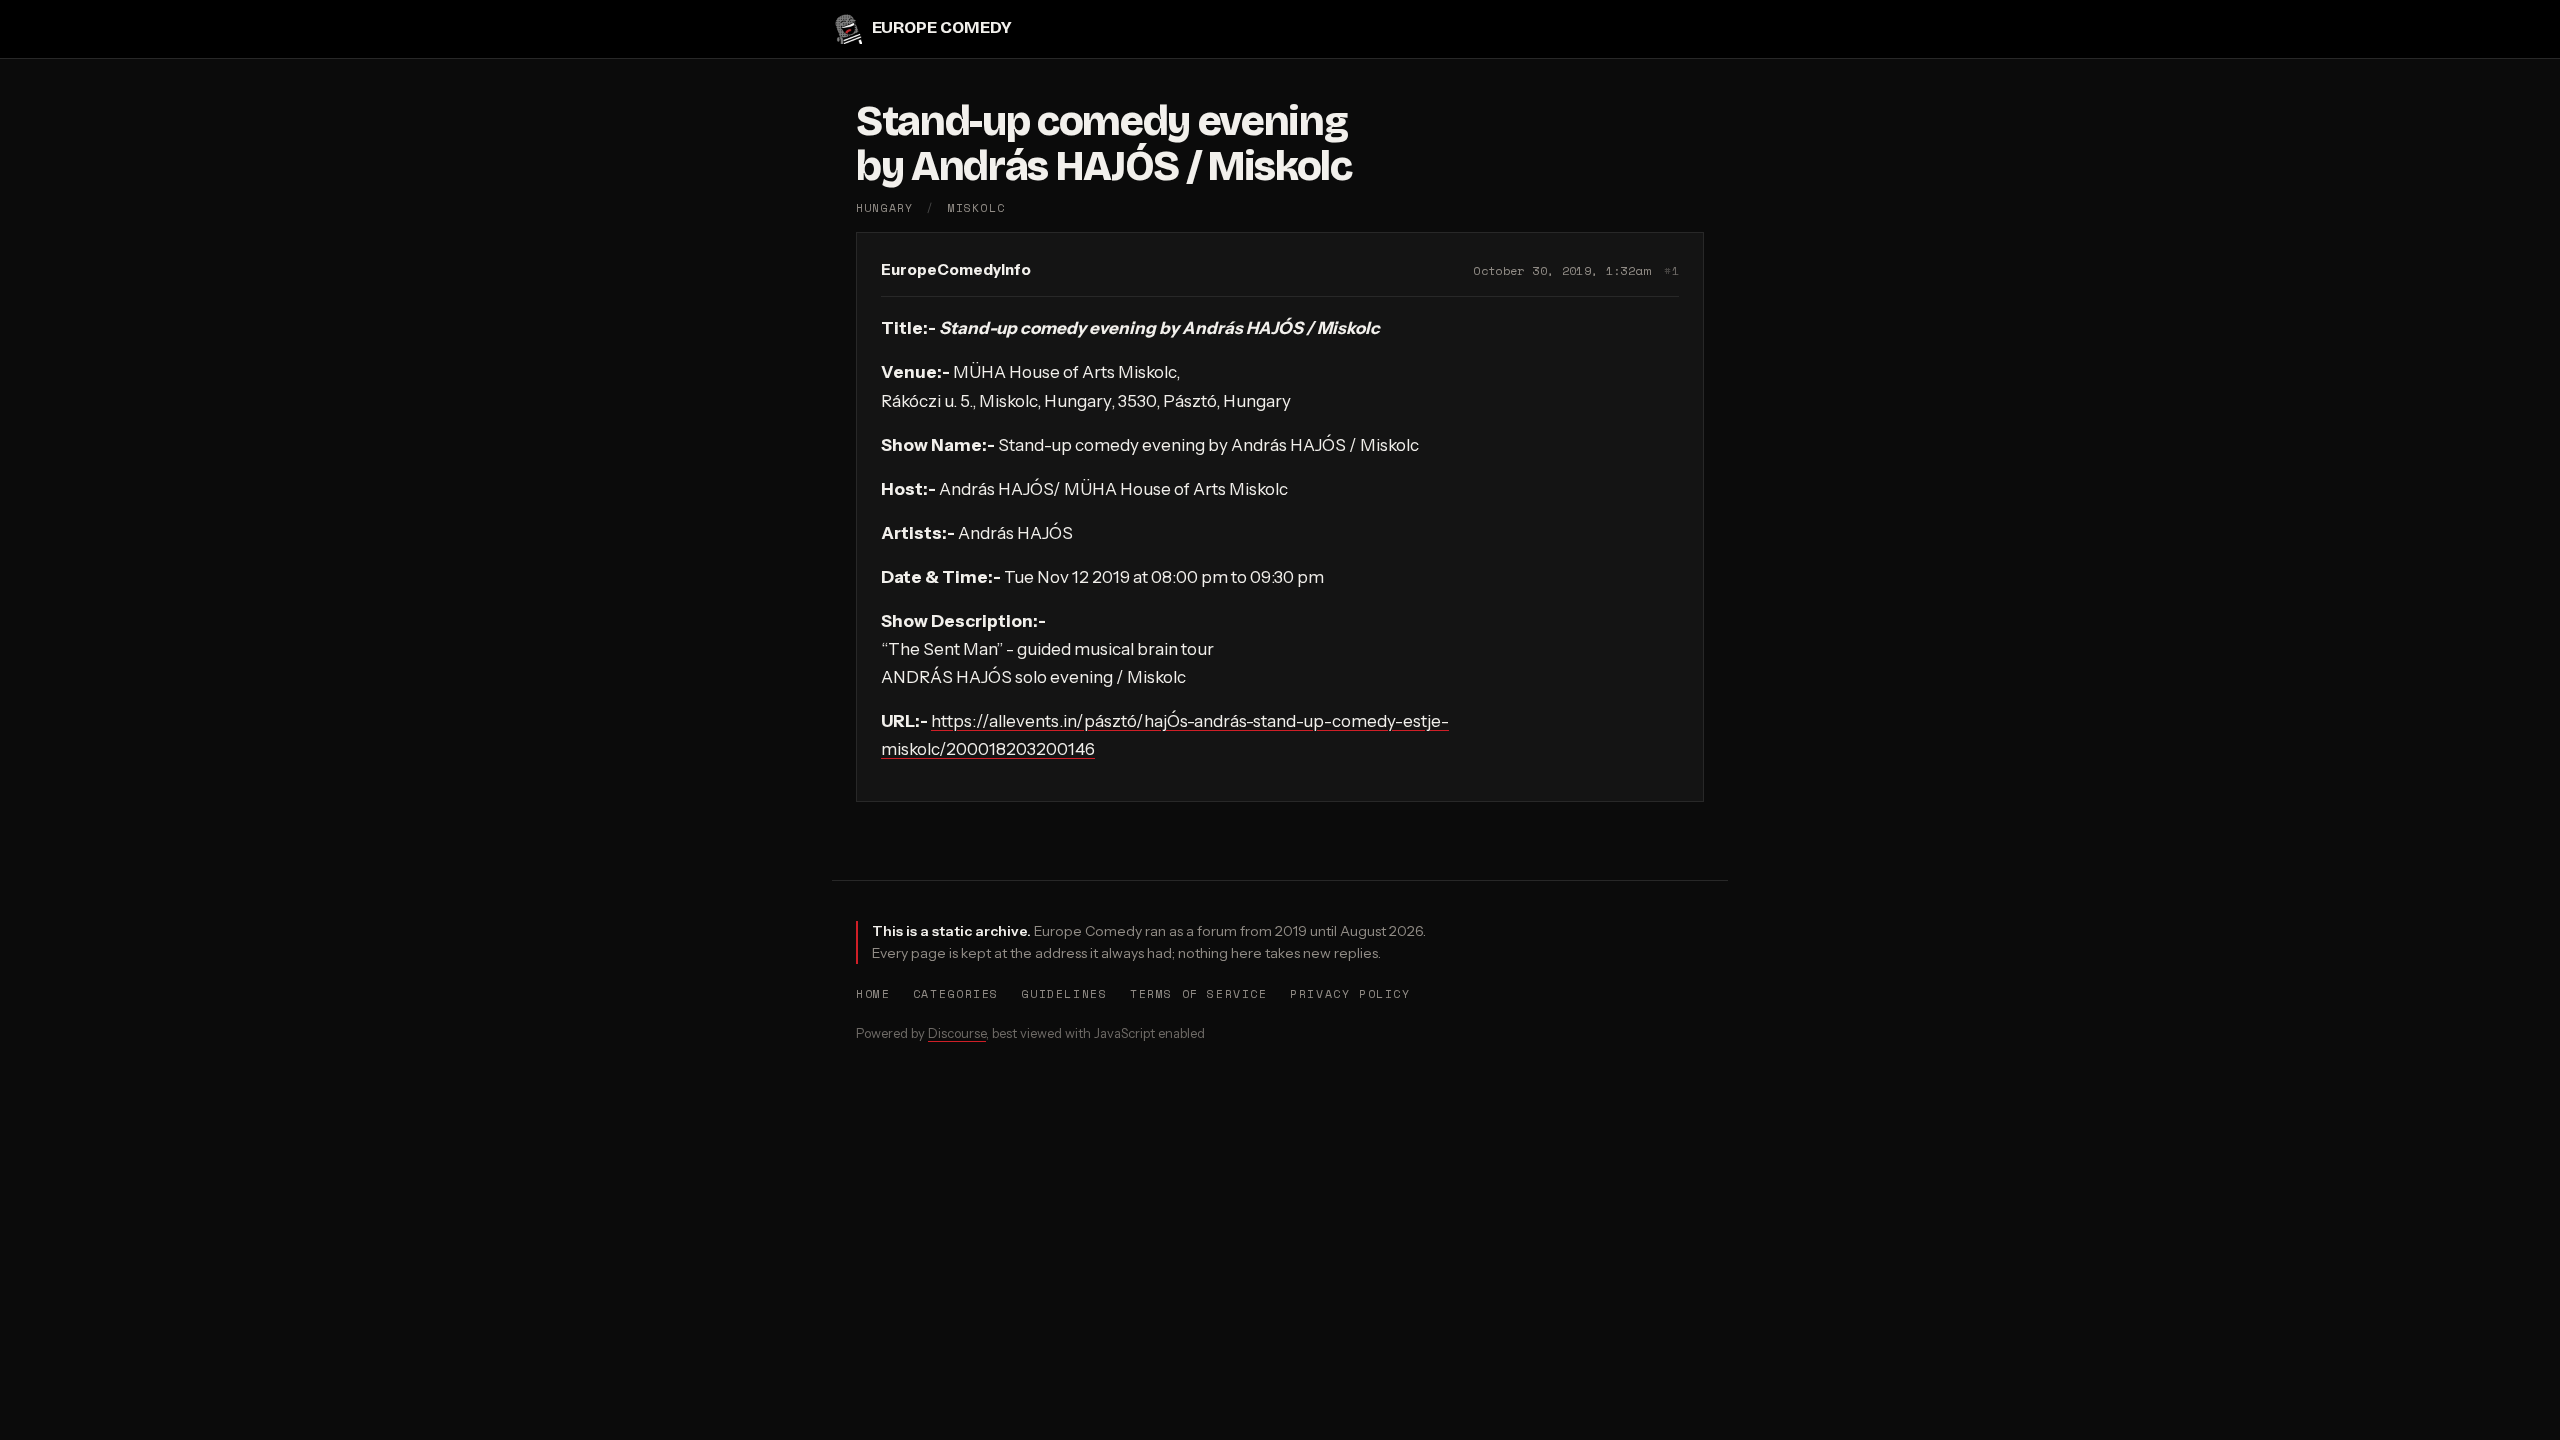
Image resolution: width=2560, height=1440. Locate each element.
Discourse (957, 1033)
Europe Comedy (941, 28)
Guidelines (1064, 993)
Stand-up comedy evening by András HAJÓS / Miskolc (1104, 144)
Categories (956, 993)
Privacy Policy (1350, 993)
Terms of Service (1199, 993)
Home (873, 993)
